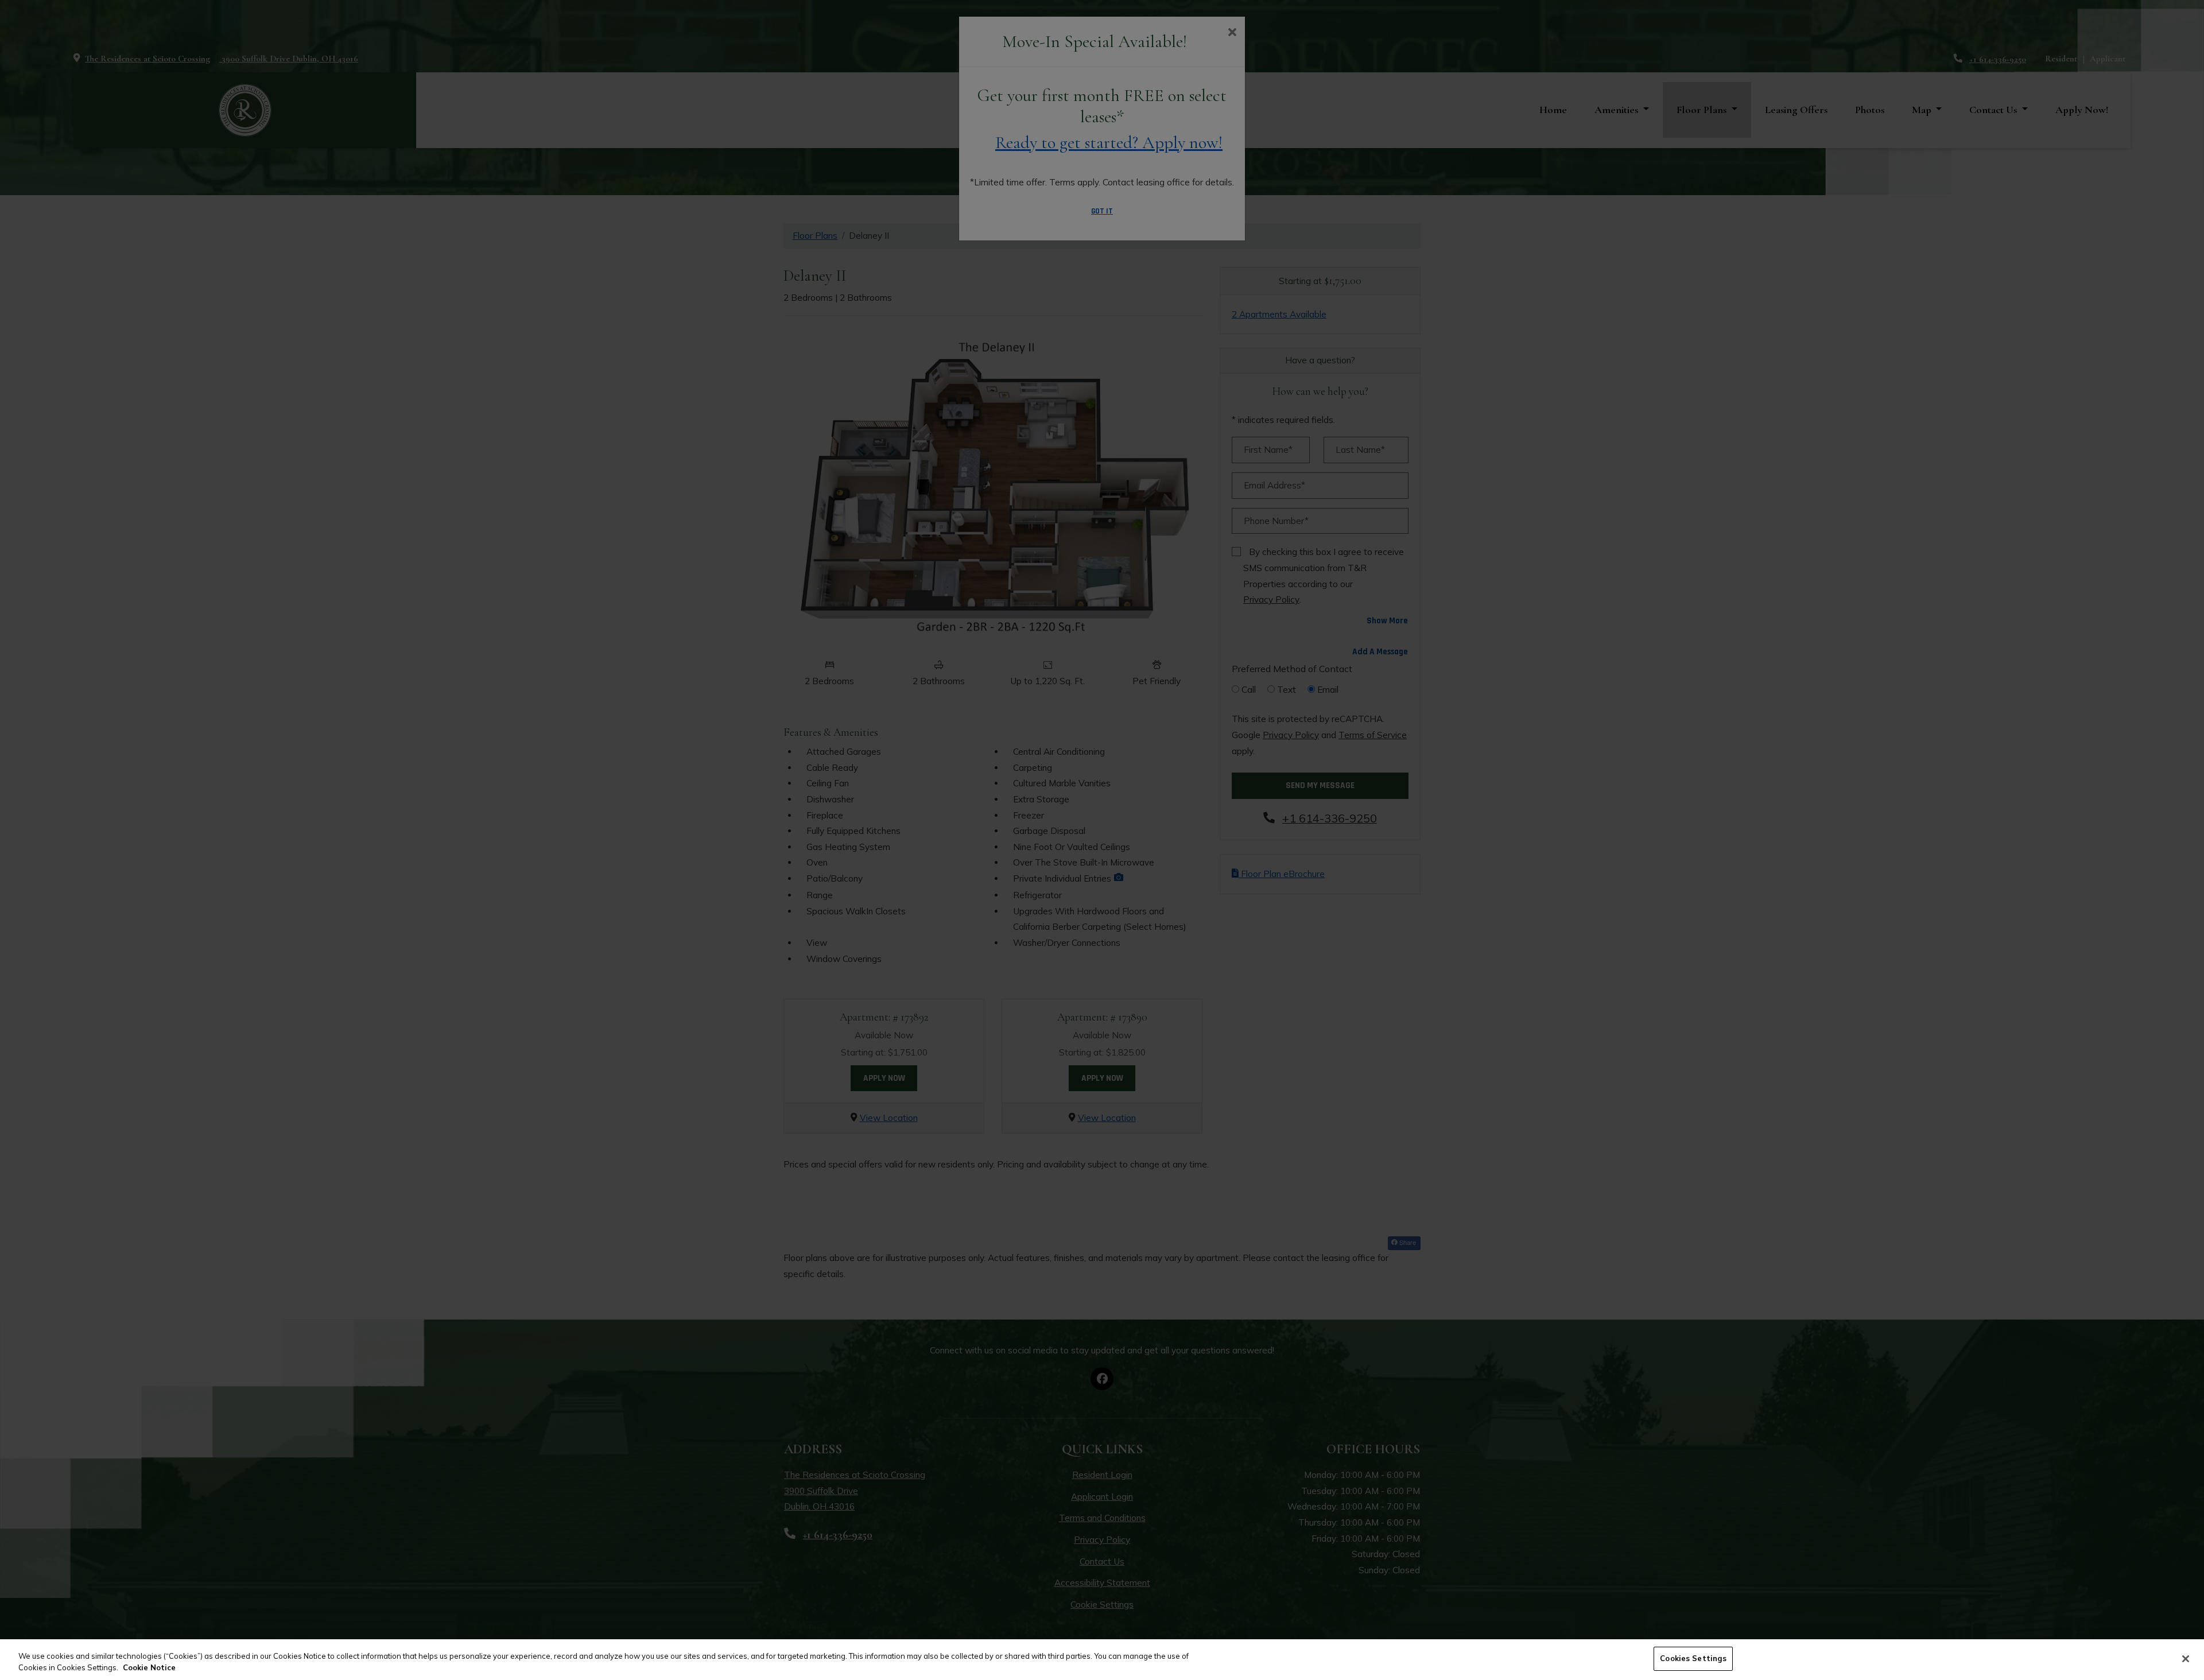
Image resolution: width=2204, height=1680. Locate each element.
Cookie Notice (149, 1667)
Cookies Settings (1693, 1658)
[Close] (2186, 1659)
